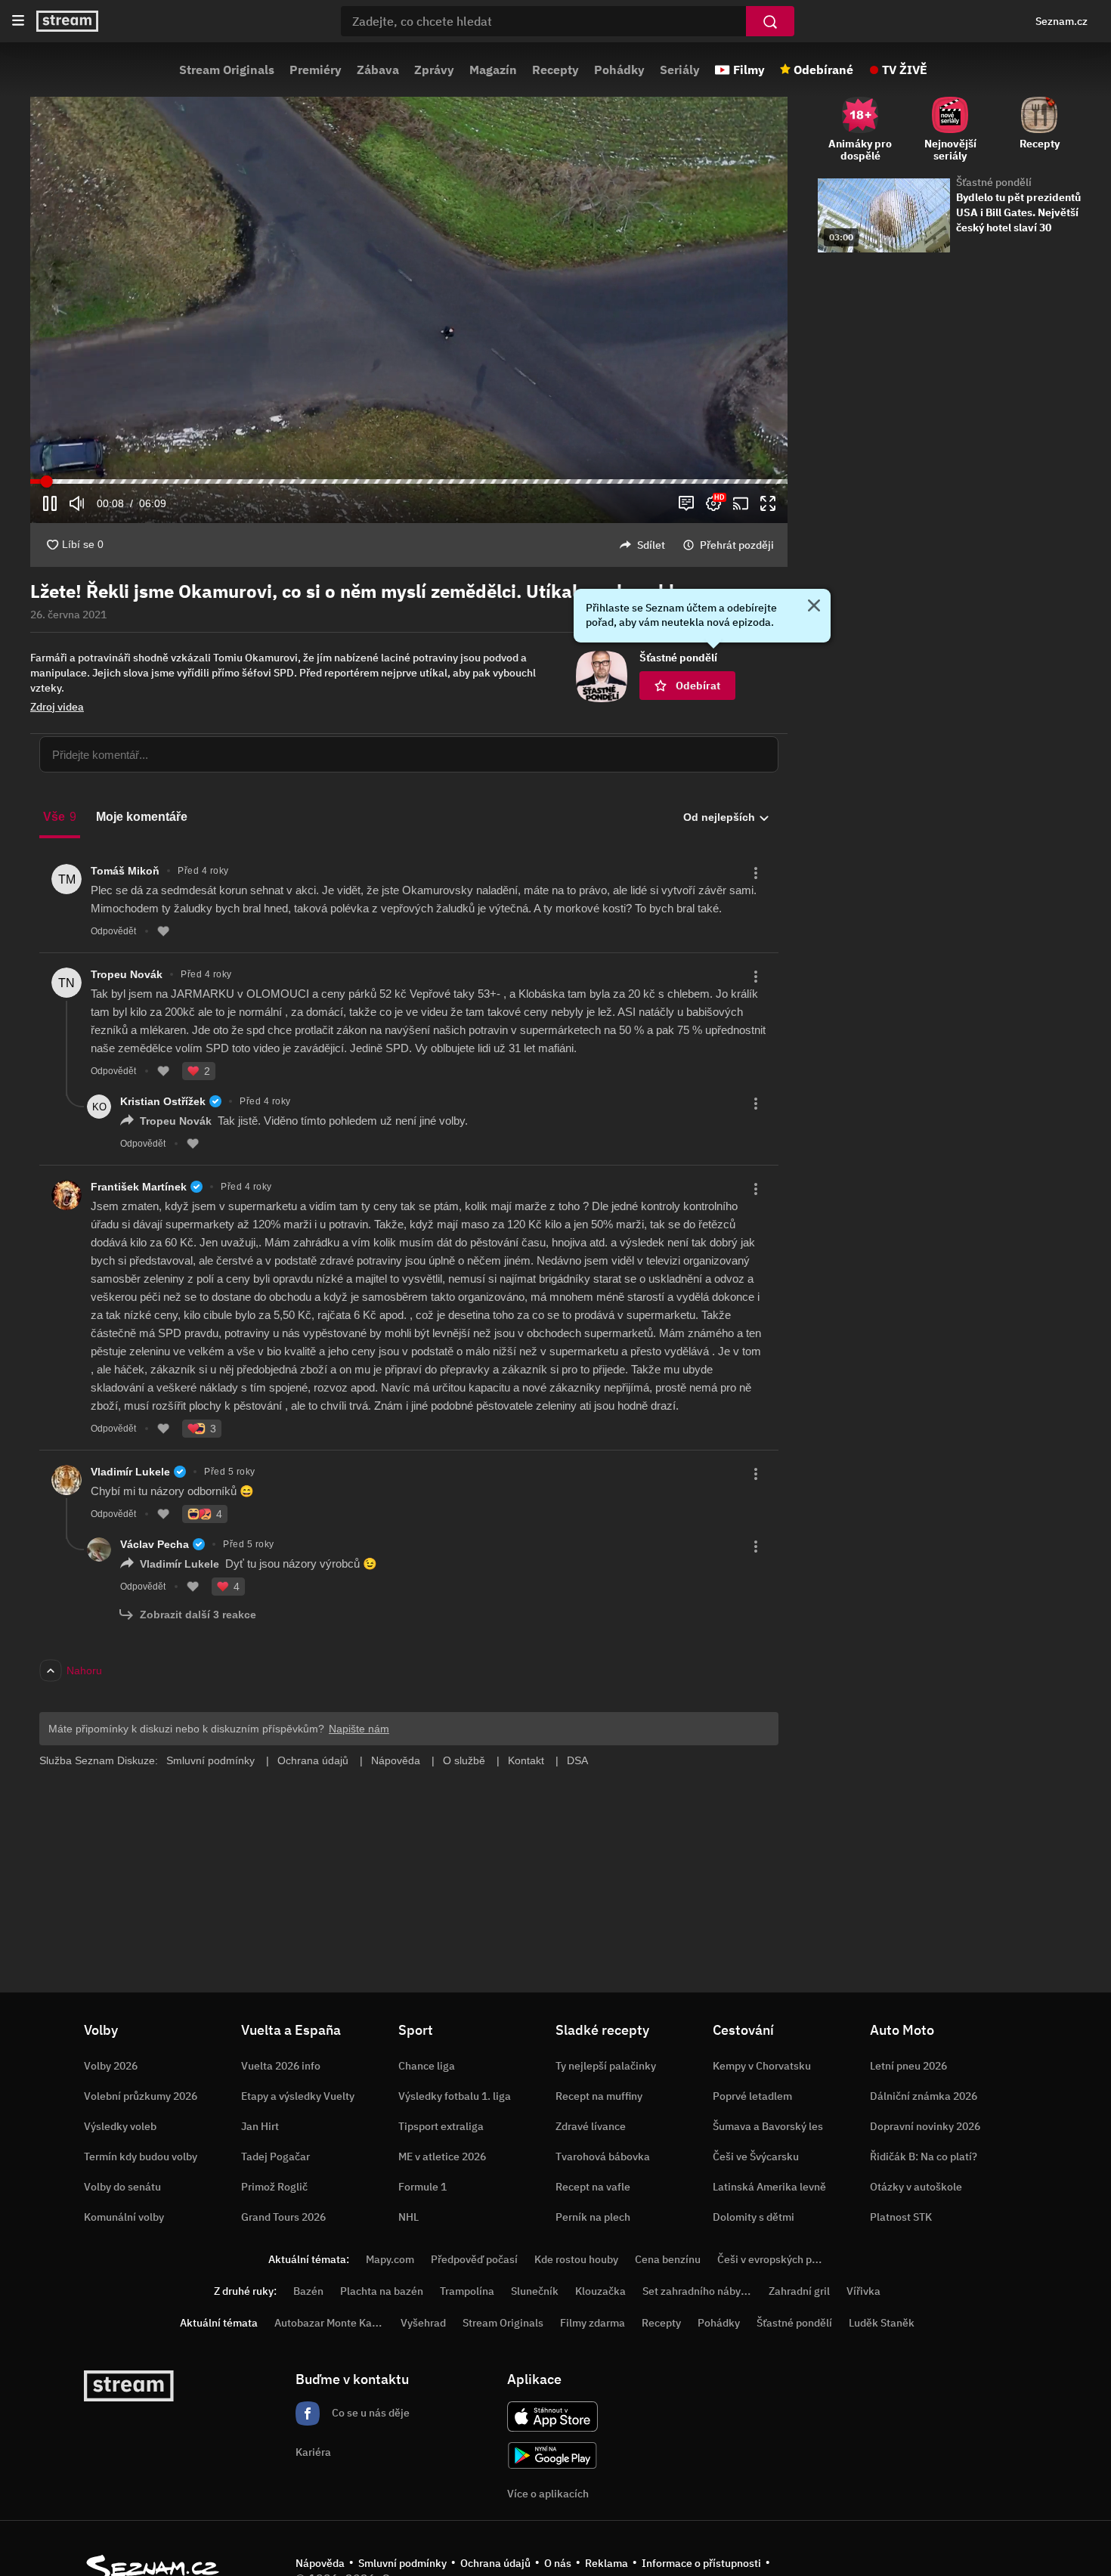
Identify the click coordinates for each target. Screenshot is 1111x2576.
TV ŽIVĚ (905, 70)
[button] (409, 310)
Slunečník (535, 2291)
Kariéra (313, 2452)
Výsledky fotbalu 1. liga (455, 2096)
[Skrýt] (814, 607)
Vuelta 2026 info (281, 2066)
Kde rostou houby (576, 2259)
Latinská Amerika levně (769, 2187)
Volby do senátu (122, 2187)
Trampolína (467, 2291)
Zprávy (434, 70)
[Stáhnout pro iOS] (552, 2417)
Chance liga (427, 2066)
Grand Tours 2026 (283, 2217)
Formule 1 (422, 2187)
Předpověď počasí (474, 2259)
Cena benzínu (668, 2259)
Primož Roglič (274, 2187)
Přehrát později (737, 545)
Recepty (555, 70)
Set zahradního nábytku (699, 2291)
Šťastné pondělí (994, 182)
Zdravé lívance (591, 2126)
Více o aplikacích (548, 2494)
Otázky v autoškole (916, 2187)
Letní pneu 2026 (908, 2066)
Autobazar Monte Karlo (330, 2323)
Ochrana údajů (495, 2563)
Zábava (378, 70)
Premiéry (316, 70)
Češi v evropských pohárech (784, 2259)
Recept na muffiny (599, 2096)
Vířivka (863, 2291)
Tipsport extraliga (441, 2126)
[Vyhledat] (770, 21)
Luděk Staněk (882, 2323)
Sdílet (651, 545)
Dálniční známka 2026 (924, 2096)
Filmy (749, 70)
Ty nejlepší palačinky (606, 2066)
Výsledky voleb (120, 2126)
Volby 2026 (111, 2066)
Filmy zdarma (593, 2323)
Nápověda (320, 2563)
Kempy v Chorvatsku (762, 2066)
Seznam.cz (1061, 21)
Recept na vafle (593, 2187)
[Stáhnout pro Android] (552, 2455)
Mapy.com (390, 2259)
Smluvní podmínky (402, 2563)
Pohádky (619, 70)
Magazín (493, 70)
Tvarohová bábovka (603, 2156)
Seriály (680, 70)
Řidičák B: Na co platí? (924, 2156)
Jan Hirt (260, 2126)
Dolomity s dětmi (754, 2217)
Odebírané (823, 70)
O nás (558, 2563)
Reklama (607, 2563)
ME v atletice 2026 (442, 2156)
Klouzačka (600, 2291)
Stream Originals (227, 70)
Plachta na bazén (382, 2291)
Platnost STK (901, 2217)
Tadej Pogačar (275, 2156)
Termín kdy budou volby (141, 2156)
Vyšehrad (423, 2323)
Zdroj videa (57, 707)
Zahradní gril (799, 2291)
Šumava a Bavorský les (768, 2126)
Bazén (308, 2291)
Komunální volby (124, 2217)
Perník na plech (593, 2217)
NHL (409, 2217)
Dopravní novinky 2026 (925, 2126)
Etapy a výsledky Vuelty (298, 2096)
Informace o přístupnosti (701, 2563)
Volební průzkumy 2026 (141, 2096)
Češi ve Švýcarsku (756, 2156)
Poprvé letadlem (752, 2096)
